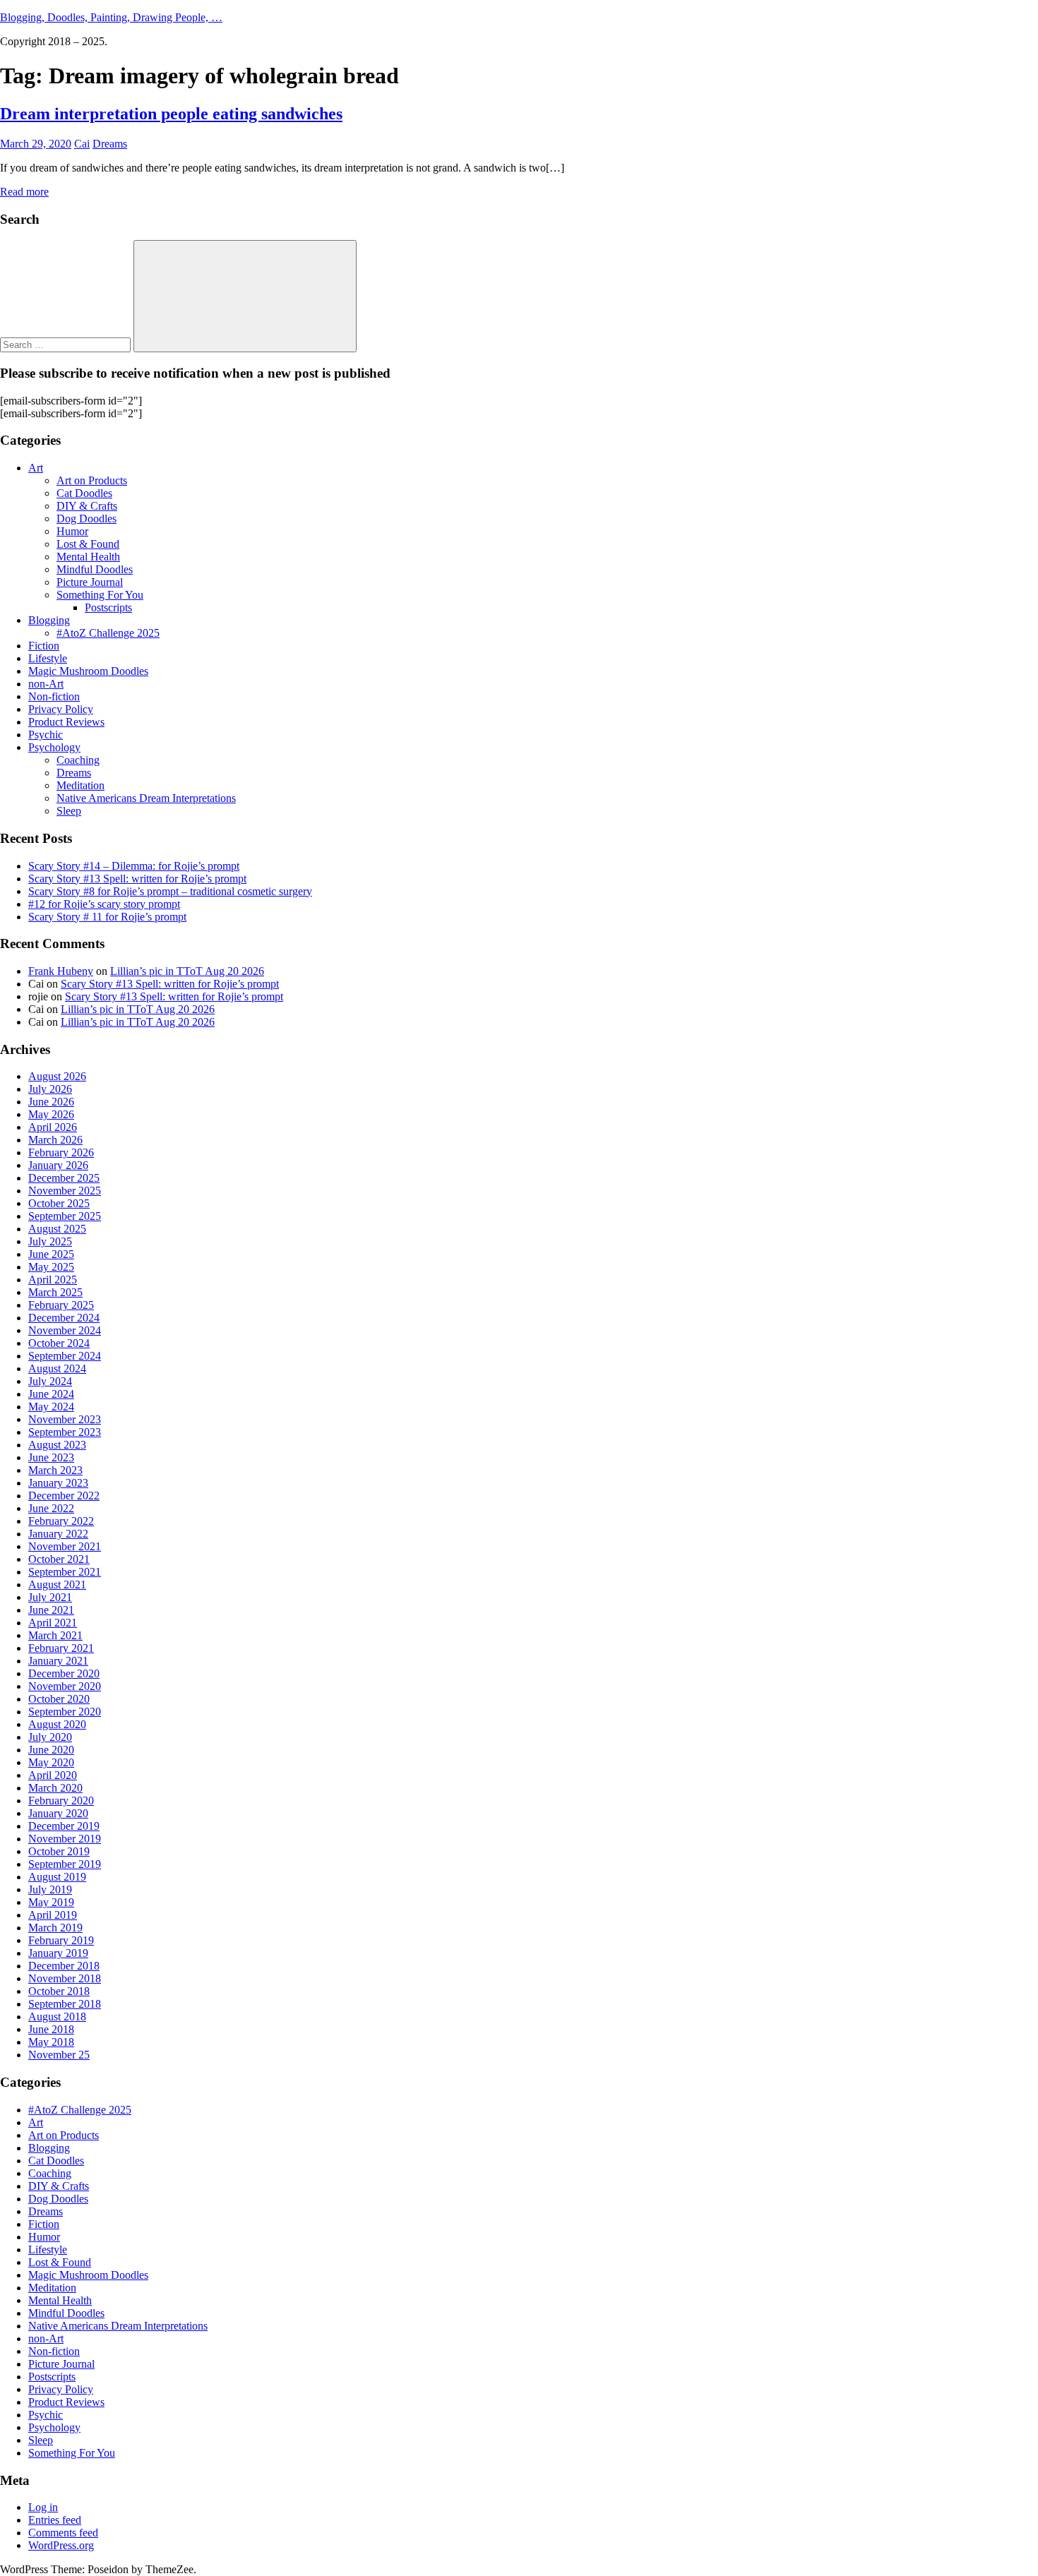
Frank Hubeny (61, 971)
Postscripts (108, 607)
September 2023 (65, 1432)
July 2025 (50, 1241)
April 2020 (53, 1775)
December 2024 (64, 1318)
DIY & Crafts (87, 506)
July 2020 (50, 1737)
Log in (43, 2507)
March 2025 (55, 1292)
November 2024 (65, 1330)
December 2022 (64, 1496)
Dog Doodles (86, 519)
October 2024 (59, 1343)
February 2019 (61, 1940)
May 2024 (51, 1407)
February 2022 (61, 1521)
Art (36, 468)
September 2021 (65, 1572)
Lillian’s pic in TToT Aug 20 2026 (187, 971)
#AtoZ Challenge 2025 (108, 633)
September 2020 (65, 1712)
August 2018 (57, 2017)
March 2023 (55, 1470)
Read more (24, 192)
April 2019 (53, 1915)
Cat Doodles (84, 493)
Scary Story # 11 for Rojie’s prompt (107, 917)
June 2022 (51, 1508)
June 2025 (51, 1254)
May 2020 (51, 1762)
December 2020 (64, 1673)
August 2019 (57, 1877)
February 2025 (61, 1305)
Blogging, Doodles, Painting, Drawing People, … (111, 17)
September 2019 (65, 1864)
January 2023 (58, 1483)
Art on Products (92, 480)
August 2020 (57, 1724)
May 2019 (51, 1902)
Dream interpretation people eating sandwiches (171, 114)
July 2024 (50, 1381)
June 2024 (51, 1394)
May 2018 (51, 2042)
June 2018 (51, 2029)
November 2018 (65, 1978)
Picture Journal (90, 582)
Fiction (44, 646)
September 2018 (65, 2004)
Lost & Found (88, 544)
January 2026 (58, 1165)
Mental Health (88, 557)
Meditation (80, 785)
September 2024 (65, 1356)
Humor (72, 531)
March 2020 (55, 1788)
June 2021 (51, 1610)
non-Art (46, 684)
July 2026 (50, 1089)
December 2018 (64, 1966)
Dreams (110, 144)
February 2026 (61, 1152)
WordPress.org (61, 2545)
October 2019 (59, 1851)
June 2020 (51, 1750)
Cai (82, 144)
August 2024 (57, 1368)
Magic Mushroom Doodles (88, 671)
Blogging (49, 620)
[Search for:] (67, 344)
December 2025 (64, 1178)
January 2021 (58, 1661)
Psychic (46, 735)
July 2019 (50, 1889)
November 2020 (65, 1686)
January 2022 (58, 1534)
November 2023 (65, 1419)
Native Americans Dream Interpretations (146, 798)
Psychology (54, 747)
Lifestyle (48, 658)
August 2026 (57, 1076)
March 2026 (55, 1140)
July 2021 (50, 1597)
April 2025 (53, 1280)
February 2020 (61, 1801)
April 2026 (53, 1127)
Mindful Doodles (95, 569)
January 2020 (58, 1813)
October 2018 (59, 1991)
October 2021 (59, 1559)
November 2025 (65, 1191)
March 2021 (55, 1635)
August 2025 (57, 1229)
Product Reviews (66, 722)
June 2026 (51, 1102)
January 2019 (58, 1953)
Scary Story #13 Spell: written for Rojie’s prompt (137, 879)
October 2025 (59, 1203)
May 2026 (51, 1114)
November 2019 (65, 1839)
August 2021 (57, 1584)
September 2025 (65, 1216)
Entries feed (55, 2520)
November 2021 (65, 1546)
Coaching (78, 760)
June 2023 (51, 1457)
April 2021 (53, 1623)
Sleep (69, 811)
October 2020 (59, 1699)
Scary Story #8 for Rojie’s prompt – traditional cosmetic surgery (170, 891)
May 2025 (51, 1267)
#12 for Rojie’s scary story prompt (104, 904)
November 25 (59, 2055)
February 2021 (61, 1648)
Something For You (100, 595)
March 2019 (55, 1928)
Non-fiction (54, 696)
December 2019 (64, 1826)
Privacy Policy (61, 709)
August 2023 (57, 1445)
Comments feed (63, 2533)
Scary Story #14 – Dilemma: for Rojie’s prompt (134, 866)
